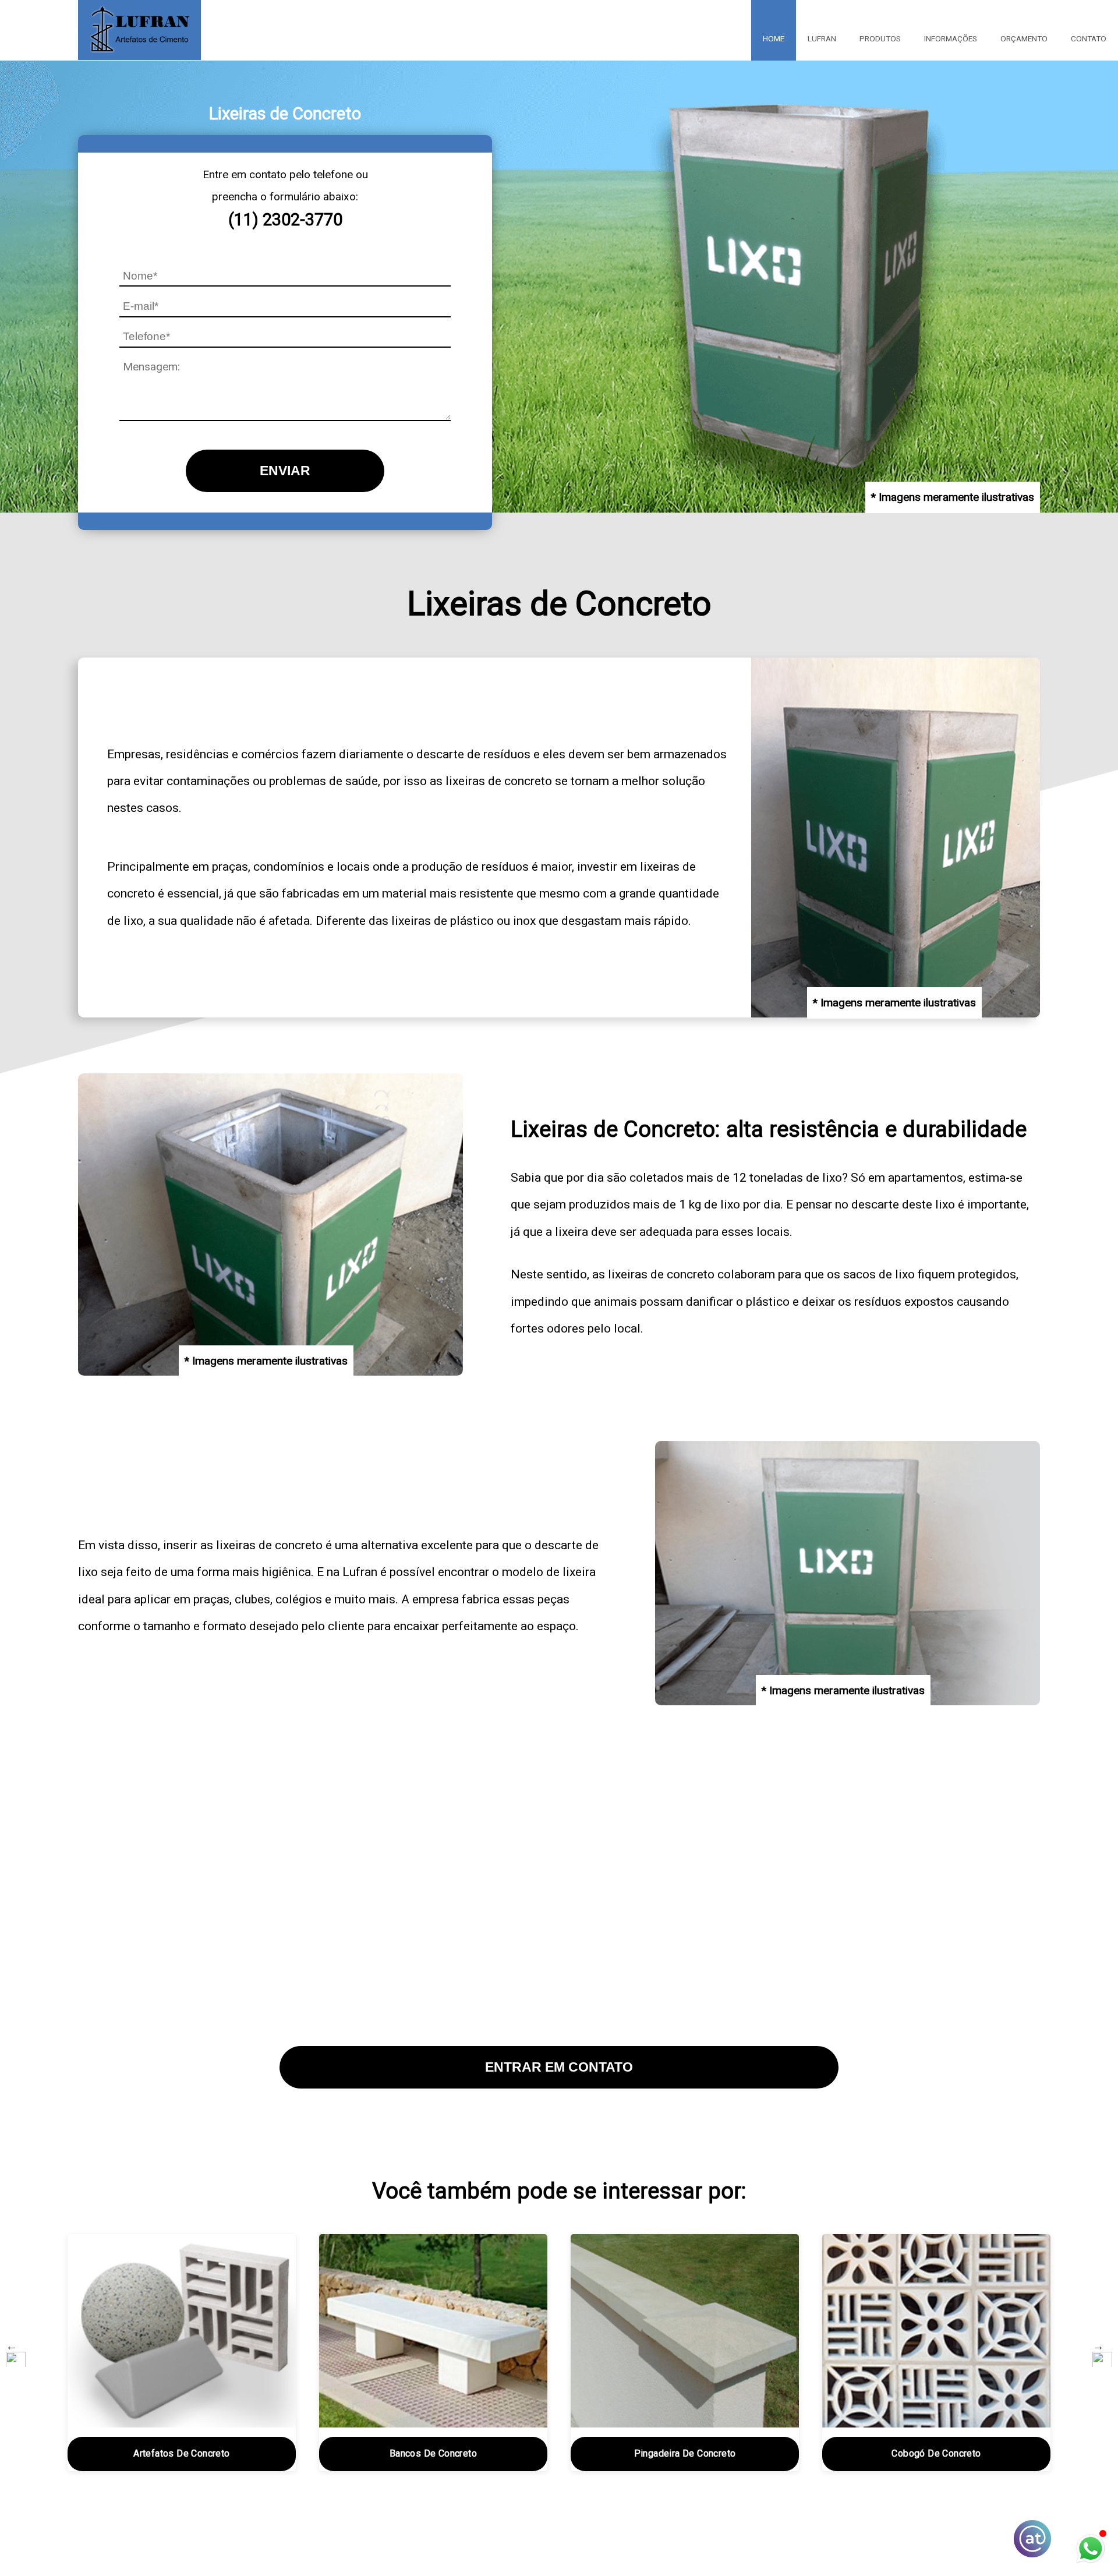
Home (774, 38)
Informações (951, 38)
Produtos (880, 38)
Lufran (822, 38)
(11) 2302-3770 (285, 220)
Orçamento (1024, 38)
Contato (1089, 38)
